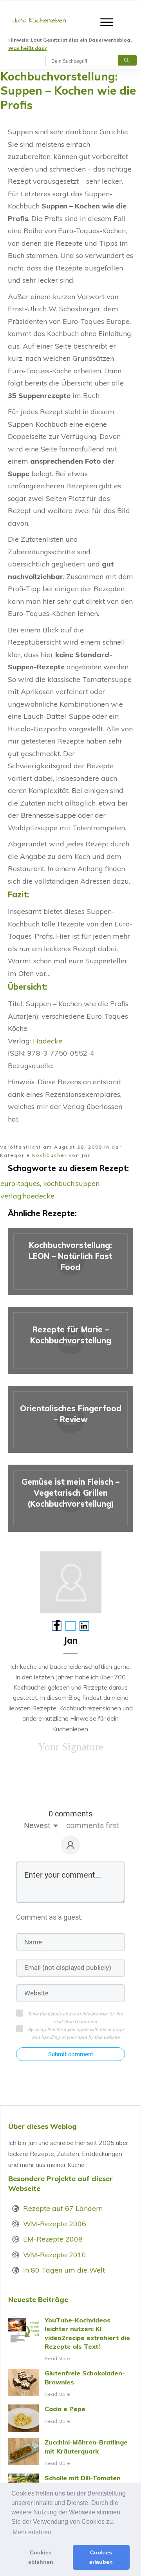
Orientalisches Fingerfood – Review (70, 1419)
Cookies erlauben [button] (101, 2557)
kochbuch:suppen (71, 1183)
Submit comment (71, 2054)
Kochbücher (50, 1155)
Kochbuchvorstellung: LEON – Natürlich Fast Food (70, 1262)
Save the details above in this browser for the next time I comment (75, 2018)
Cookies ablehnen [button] (41, 2557)
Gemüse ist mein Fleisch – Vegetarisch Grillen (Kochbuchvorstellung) (70, 1498)
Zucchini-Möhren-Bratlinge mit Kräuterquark (70, 2453)
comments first (93, 1825)
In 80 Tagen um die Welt (64, 2270)
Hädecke (48, 1041)
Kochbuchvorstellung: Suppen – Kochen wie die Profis (68, 91)
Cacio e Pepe (70, 2418)
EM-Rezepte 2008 (53, 2239)
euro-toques (20, 1183)
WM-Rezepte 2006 (55, 2224)
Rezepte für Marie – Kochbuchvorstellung (70, 1340)
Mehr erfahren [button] (32, 2532)
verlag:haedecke (27, 1196)
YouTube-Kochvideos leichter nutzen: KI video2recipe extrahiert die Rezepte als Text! (70, 2339)
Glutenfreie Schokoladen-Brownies (70, 2384)
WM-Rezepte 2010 (55, 2255)
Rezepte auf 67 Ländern (63, 2208)
